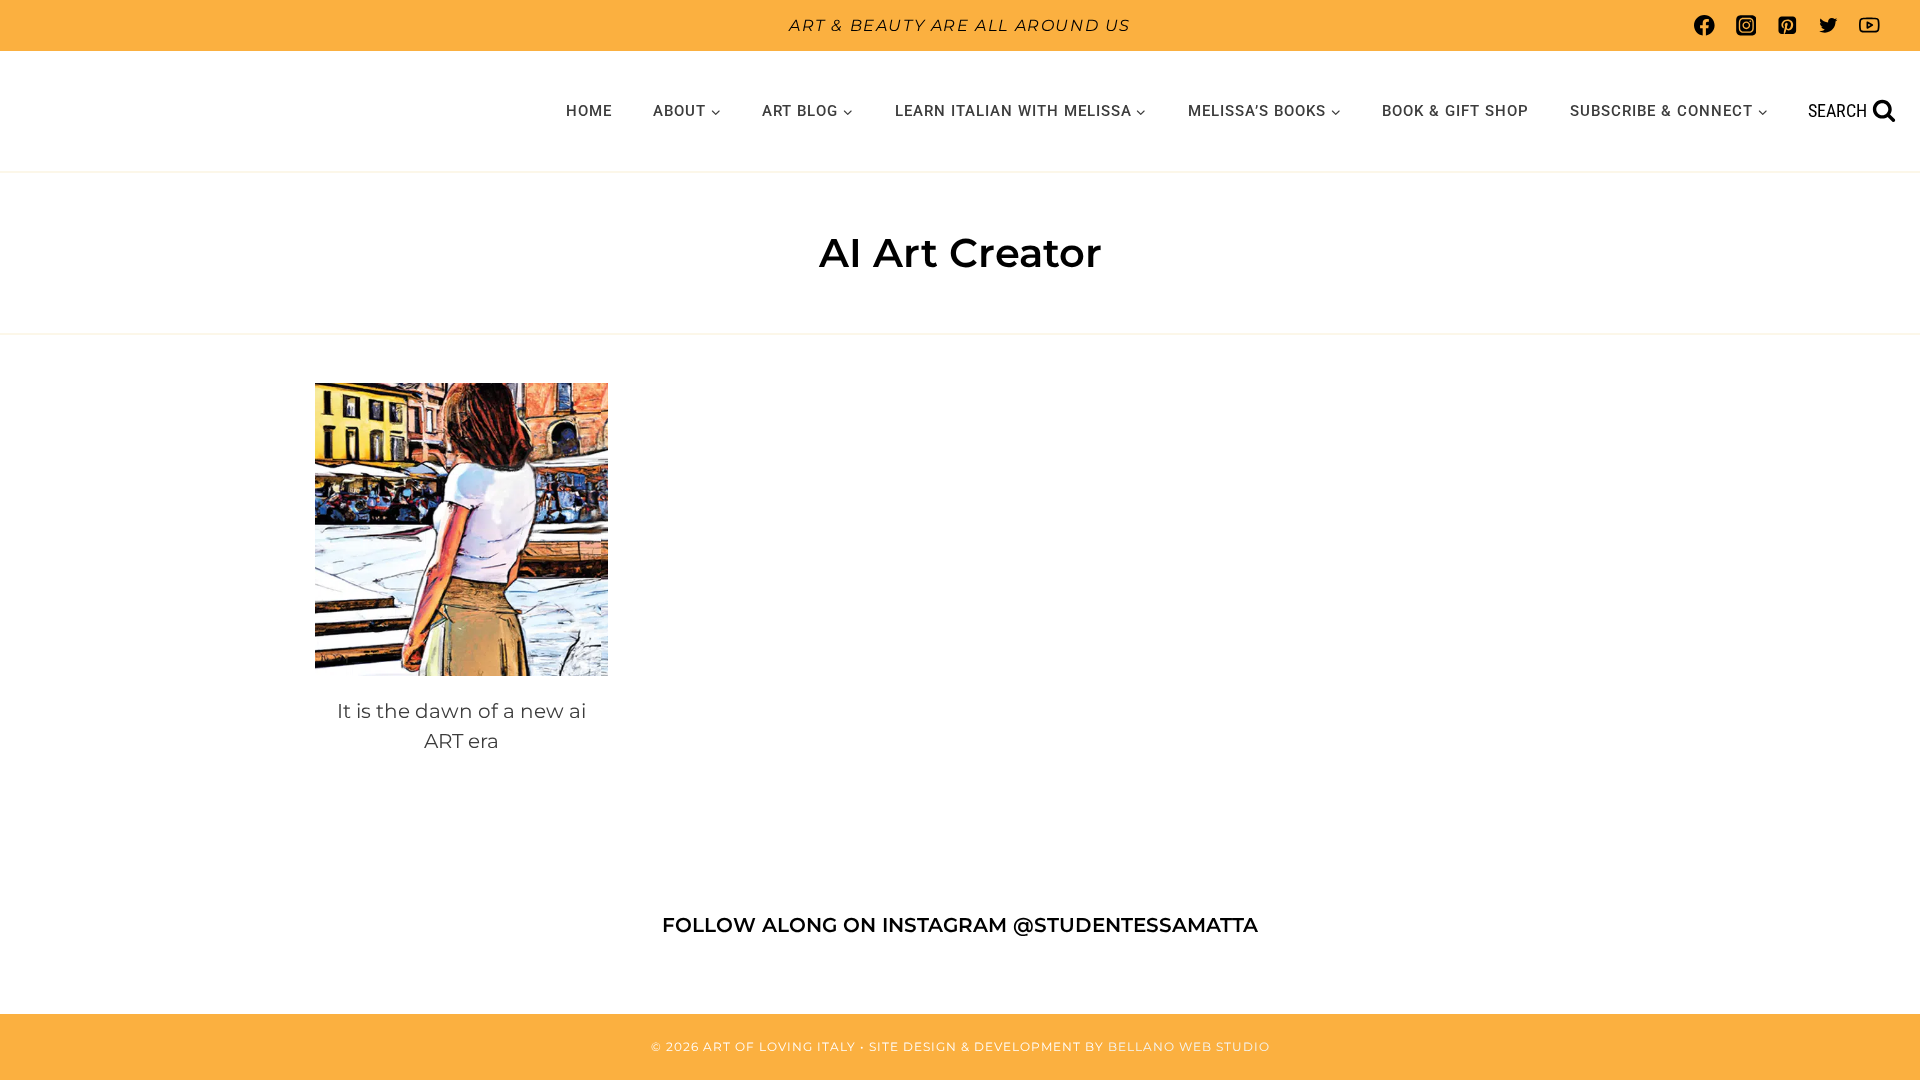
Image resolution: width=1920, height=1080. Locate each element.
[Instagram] (1745, 25)
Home (589, 111)
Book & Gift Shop (1455, 111)
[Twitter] (1828, 25)
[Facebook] (1704, 25)
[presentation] (461, 529)
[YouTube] (1869, 25)
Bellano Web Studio (1189, 1046)
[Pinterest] (1786, 25)
